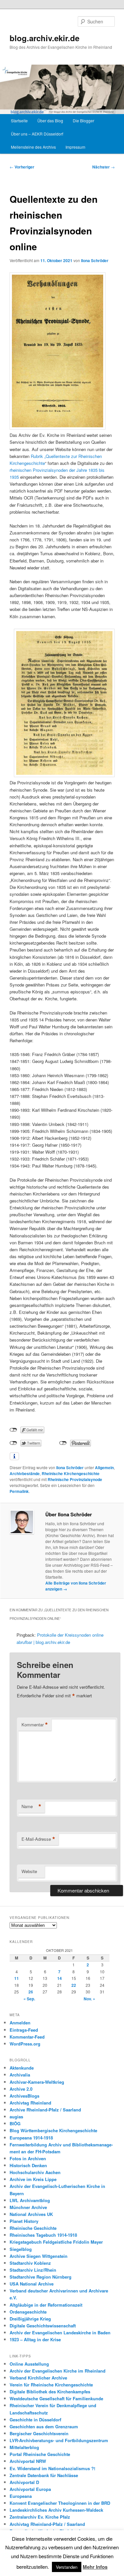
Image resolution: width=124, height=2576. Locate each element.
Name (31, 1806)
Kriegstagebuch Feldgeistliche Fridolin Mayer (56, 2242)
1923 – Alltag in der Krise (35, 2339)
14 (60, 1978)
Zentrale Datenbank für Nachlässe (44, 2475)
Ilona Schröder (95, 260)
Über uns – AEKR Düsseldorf (37, 134)
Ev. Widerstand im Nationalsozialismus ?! (52, 2468)
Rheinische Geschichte (33, 2228)
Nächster (103, 167)
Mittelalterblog (24, 2447)
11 (17, 1978)
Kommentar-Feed (27, 2037)
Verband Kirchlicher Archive (38, 2378)
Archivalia (20, 2075)
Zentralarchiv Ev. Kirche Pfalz (40, 2517)
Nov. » (89, 1999)
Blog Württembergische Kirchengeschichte (53, 2130)
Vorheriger (22, 167)
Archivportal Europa (30, 2489)
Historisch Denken (28, 2165)
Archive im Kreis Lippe (33, 2179)
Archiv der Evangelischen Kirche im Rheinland (58, 2371)
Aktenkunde (22, 2068)
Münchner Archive (28, 2207)
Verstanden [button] (67, 2567)
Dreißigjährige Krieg (30, 2319)
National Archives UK (31, 2214)
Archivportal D (24, 2482)
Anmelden (20, 2023)
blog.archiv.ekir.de (44, 38)
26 (31, 1992)
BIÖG (15, 2123)
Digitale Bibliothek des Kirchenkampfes (50, 2392)
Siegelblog (21, 2249)
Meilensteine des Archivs (33, 147)
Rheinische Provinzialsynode (75, 1479)
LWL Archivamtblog (30, 2200)
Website (29, 1871)
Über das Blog (50, 121)
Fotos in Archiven (28, 2158)
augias (16, 2117)
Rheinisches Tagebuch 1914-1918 (43, 2235)
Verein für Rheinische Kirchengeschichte (51, 2385)
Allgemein (104, 1468)
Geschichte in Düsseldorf (35, 2420)
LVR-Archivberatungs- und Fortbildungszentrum (59, 2440)
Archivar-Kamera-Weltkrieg (37, 2082)
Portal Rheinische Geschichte (40, 2454)
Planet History (24, 2221)
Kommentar (35, 1725)
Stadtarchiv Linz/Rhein (33, 2270)
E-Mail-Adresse (38, 1839)
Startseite (19, 121)
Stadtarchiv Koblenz (30, 2263)
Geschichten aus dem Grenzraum (44, 2426)
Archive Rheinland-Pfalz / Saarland (45, 2110)
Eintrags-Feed (24, 2030)
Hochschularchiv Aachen (35, 2172)
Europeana (21, 2496)
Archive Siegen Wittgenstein (39, 2256)
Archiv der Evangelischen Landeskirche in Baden (60, 2333)
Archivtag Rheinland (30, 2103)
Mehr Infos (95, 2567)
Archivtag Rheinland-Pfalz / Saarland (47, 2524)
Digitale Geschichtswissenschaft (43, 2326)
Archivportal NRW (28, 2461)
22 (74, 1985)
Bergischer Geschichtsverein (39, 2433)
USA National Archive (32, 2284)
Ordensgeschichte (28, 2312)
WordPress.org (25, 2044)
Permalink (19, 1491)
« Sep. (29, 1999)
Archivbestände (25, 1473)
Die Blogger (83, 121)
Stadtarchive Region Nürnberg (41, 2277)
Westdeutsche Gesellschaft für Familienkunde (56, 2398)
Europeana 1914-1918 (31, 2138)
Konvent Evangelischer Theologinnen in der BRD (60, 2503)
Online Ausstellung (29, 2364)
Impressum (75, 147)
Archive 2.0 (21, 2089)
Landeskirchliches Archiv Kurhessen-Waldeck (56, 2510)
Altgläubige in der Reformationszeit (46, 2305)
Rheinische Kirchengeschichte (71, 1473)
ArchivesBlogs (24, 2096)
